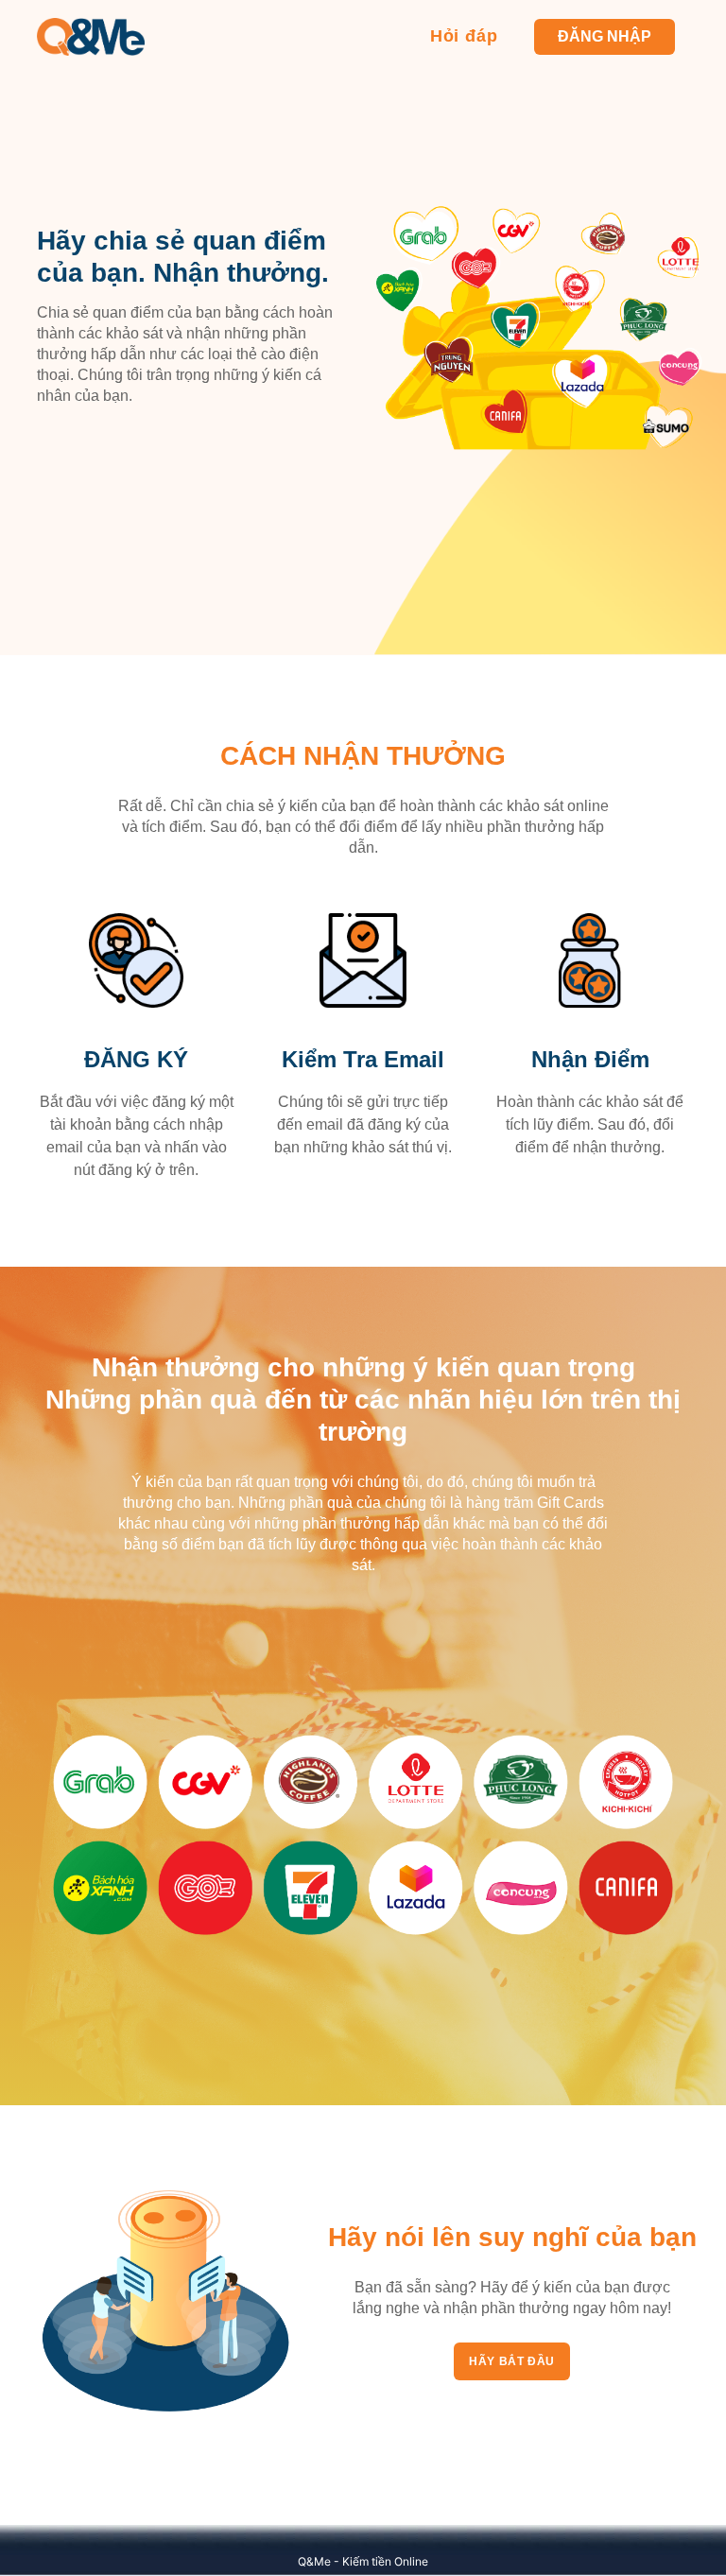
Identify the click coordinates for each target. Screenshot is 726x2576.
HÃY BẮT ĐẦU (512, 2361)
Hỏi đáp (464, 36)
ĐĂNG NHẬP (605, 36)
